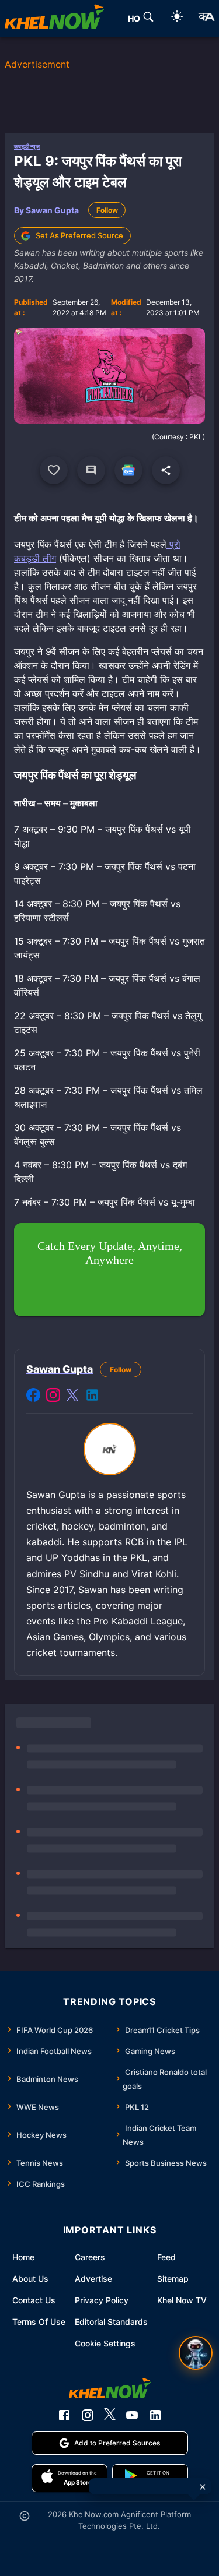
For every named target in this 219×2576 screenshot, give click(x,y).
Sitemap (173, 2279)
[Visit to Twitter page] (72, 1397)
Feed (166, 2257)
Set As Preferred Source (79, 235)
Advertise (93, 2279)
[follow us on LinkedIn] (155, 2415)
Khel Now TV (182, 2300)
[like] (54, 470)
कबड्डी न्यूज (27, 146)
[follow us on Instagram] (88, 2415)
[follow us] (128, 470)
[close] (203, 2487)
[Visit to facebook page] (33, 1397)
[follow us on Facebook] (64, 2415)
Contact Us (34, 2300)
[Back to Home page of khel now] (54, 19)
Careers (90, 2257)
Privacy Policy (102, 2300)
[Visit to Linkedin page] (92, 1397)
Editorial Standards (111, 2322)
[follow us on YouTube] (132, 2415)
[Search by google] (148, 19)
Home (23, 2257)
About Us (30, 2279)
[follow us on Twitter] (110, 2415)
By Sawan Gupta (46, 210)
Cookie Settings (105, 2343)
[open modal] (196, 2353)
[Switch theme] (177, 18)
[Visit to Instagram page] (53, 1397)
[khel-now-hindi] (206, 19)
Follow (107, 210)
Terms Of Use (39, 2322)
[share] (166, 470)
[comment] (91, 470)
